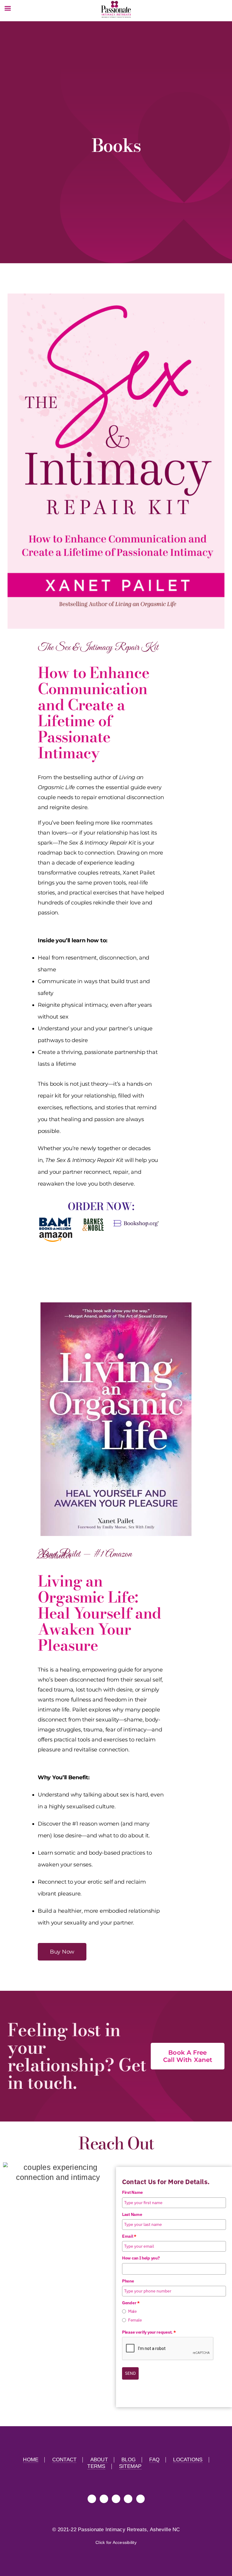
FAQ (154, 2460)
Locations (188, 2460)
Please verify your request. (149, 2332)
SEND (130, 2373)
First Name (132, 2192)
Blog (129, 2460)
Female (135, 2320)
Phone (128, 2281)
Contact (64, 2460)
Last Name (132, 2214)
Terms (96, 2466)
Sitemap (130, 2466)
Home (31, 2460)
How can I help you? (141, 2258)
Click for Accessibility (116, 2542)
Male (132, 2311)
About (99, 2460)
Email (129, 2236)
